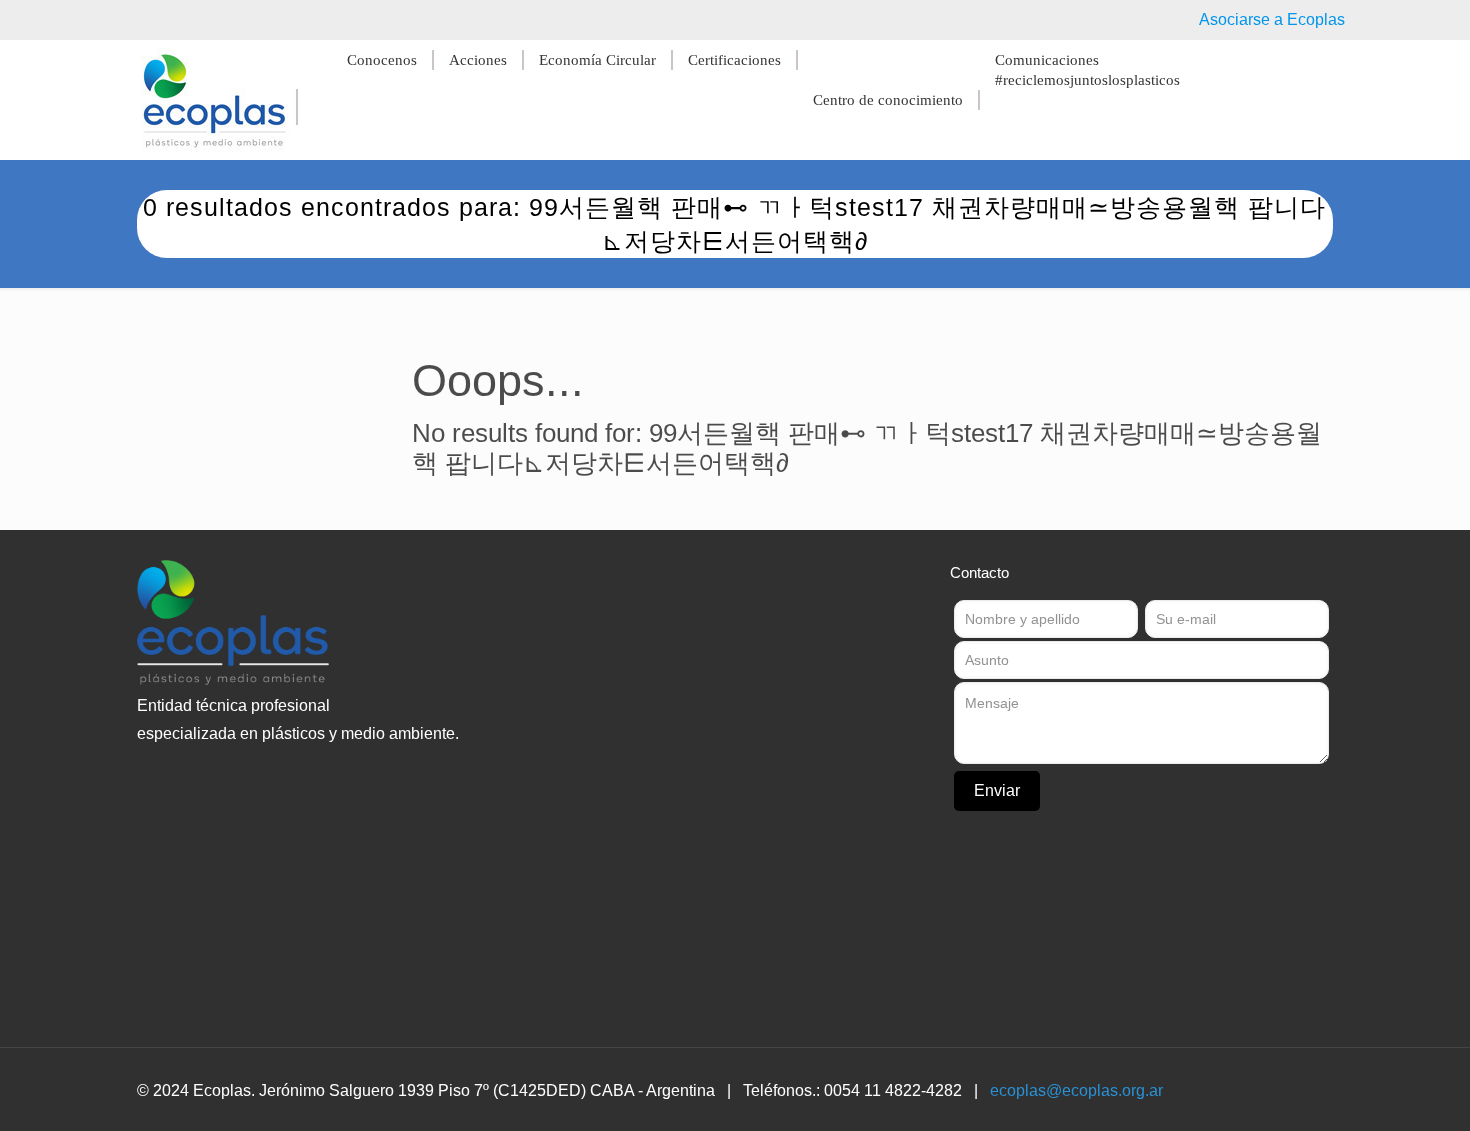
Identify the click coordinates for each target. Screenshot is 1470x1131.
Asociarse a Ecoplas (1272, 19)
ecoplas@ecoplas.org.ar (1076, 1090)
